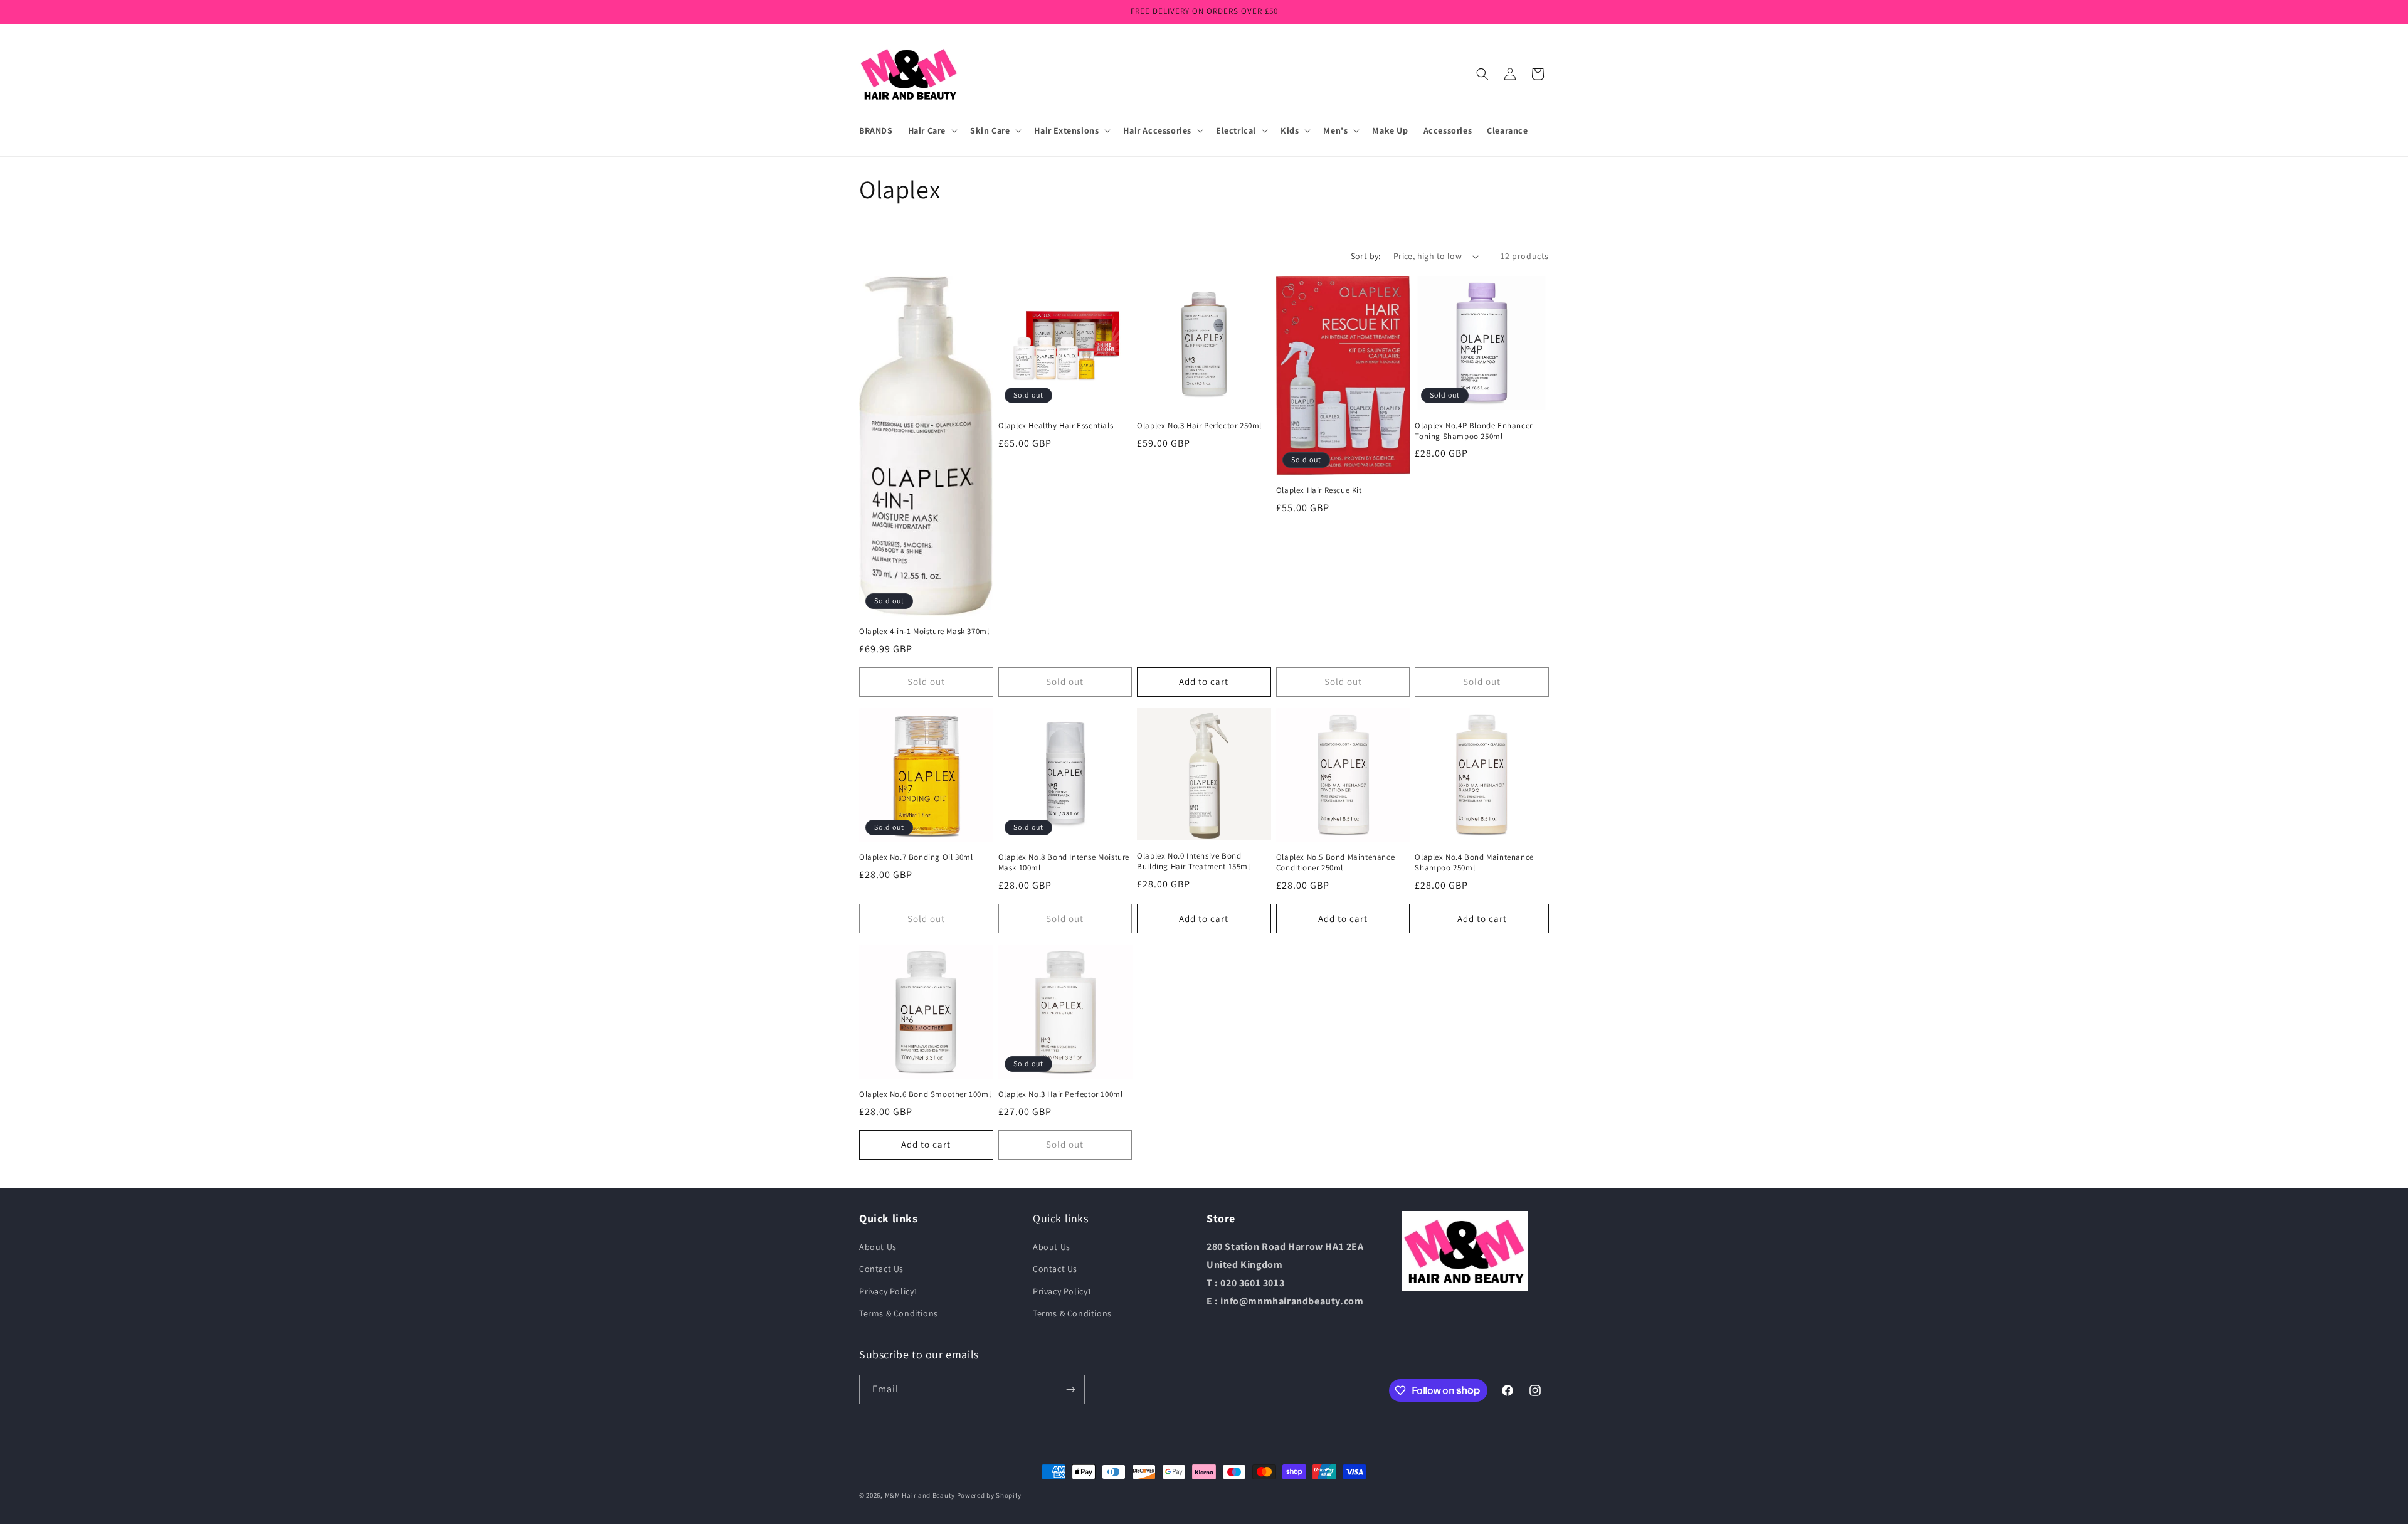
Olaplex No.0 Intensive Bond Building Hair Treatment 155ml (1193, 861)
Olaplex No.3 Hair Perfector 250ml (1199, 426)
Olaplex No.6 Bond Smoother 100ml (925, 1094)
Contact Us (881, 1269)
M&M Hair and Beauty (920, 1495)
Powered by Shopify (989, 1495)
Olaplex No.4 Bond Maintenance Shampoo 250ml (1474, 863)
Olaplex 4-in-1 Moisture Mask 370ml (924, 632)
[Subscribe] (1070, 1389)
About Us (878, 1247)
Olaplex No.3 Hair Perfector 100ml (1061, 1094)
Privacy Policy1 (889, 1291)
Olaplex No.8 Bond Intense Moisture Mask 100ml (1064, 863)
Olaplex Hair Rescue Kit (1319, 490)
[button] (932, 130)
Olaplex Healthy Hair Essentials (1056, 426)
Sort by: (1366, 256)
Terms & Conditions (899, 1313)
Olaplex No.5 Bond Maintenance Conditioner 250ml (1335, 863)
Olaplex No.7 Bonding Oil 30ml (916, 857)
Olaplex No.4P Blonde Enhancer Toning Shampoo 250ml (1473, 431)
